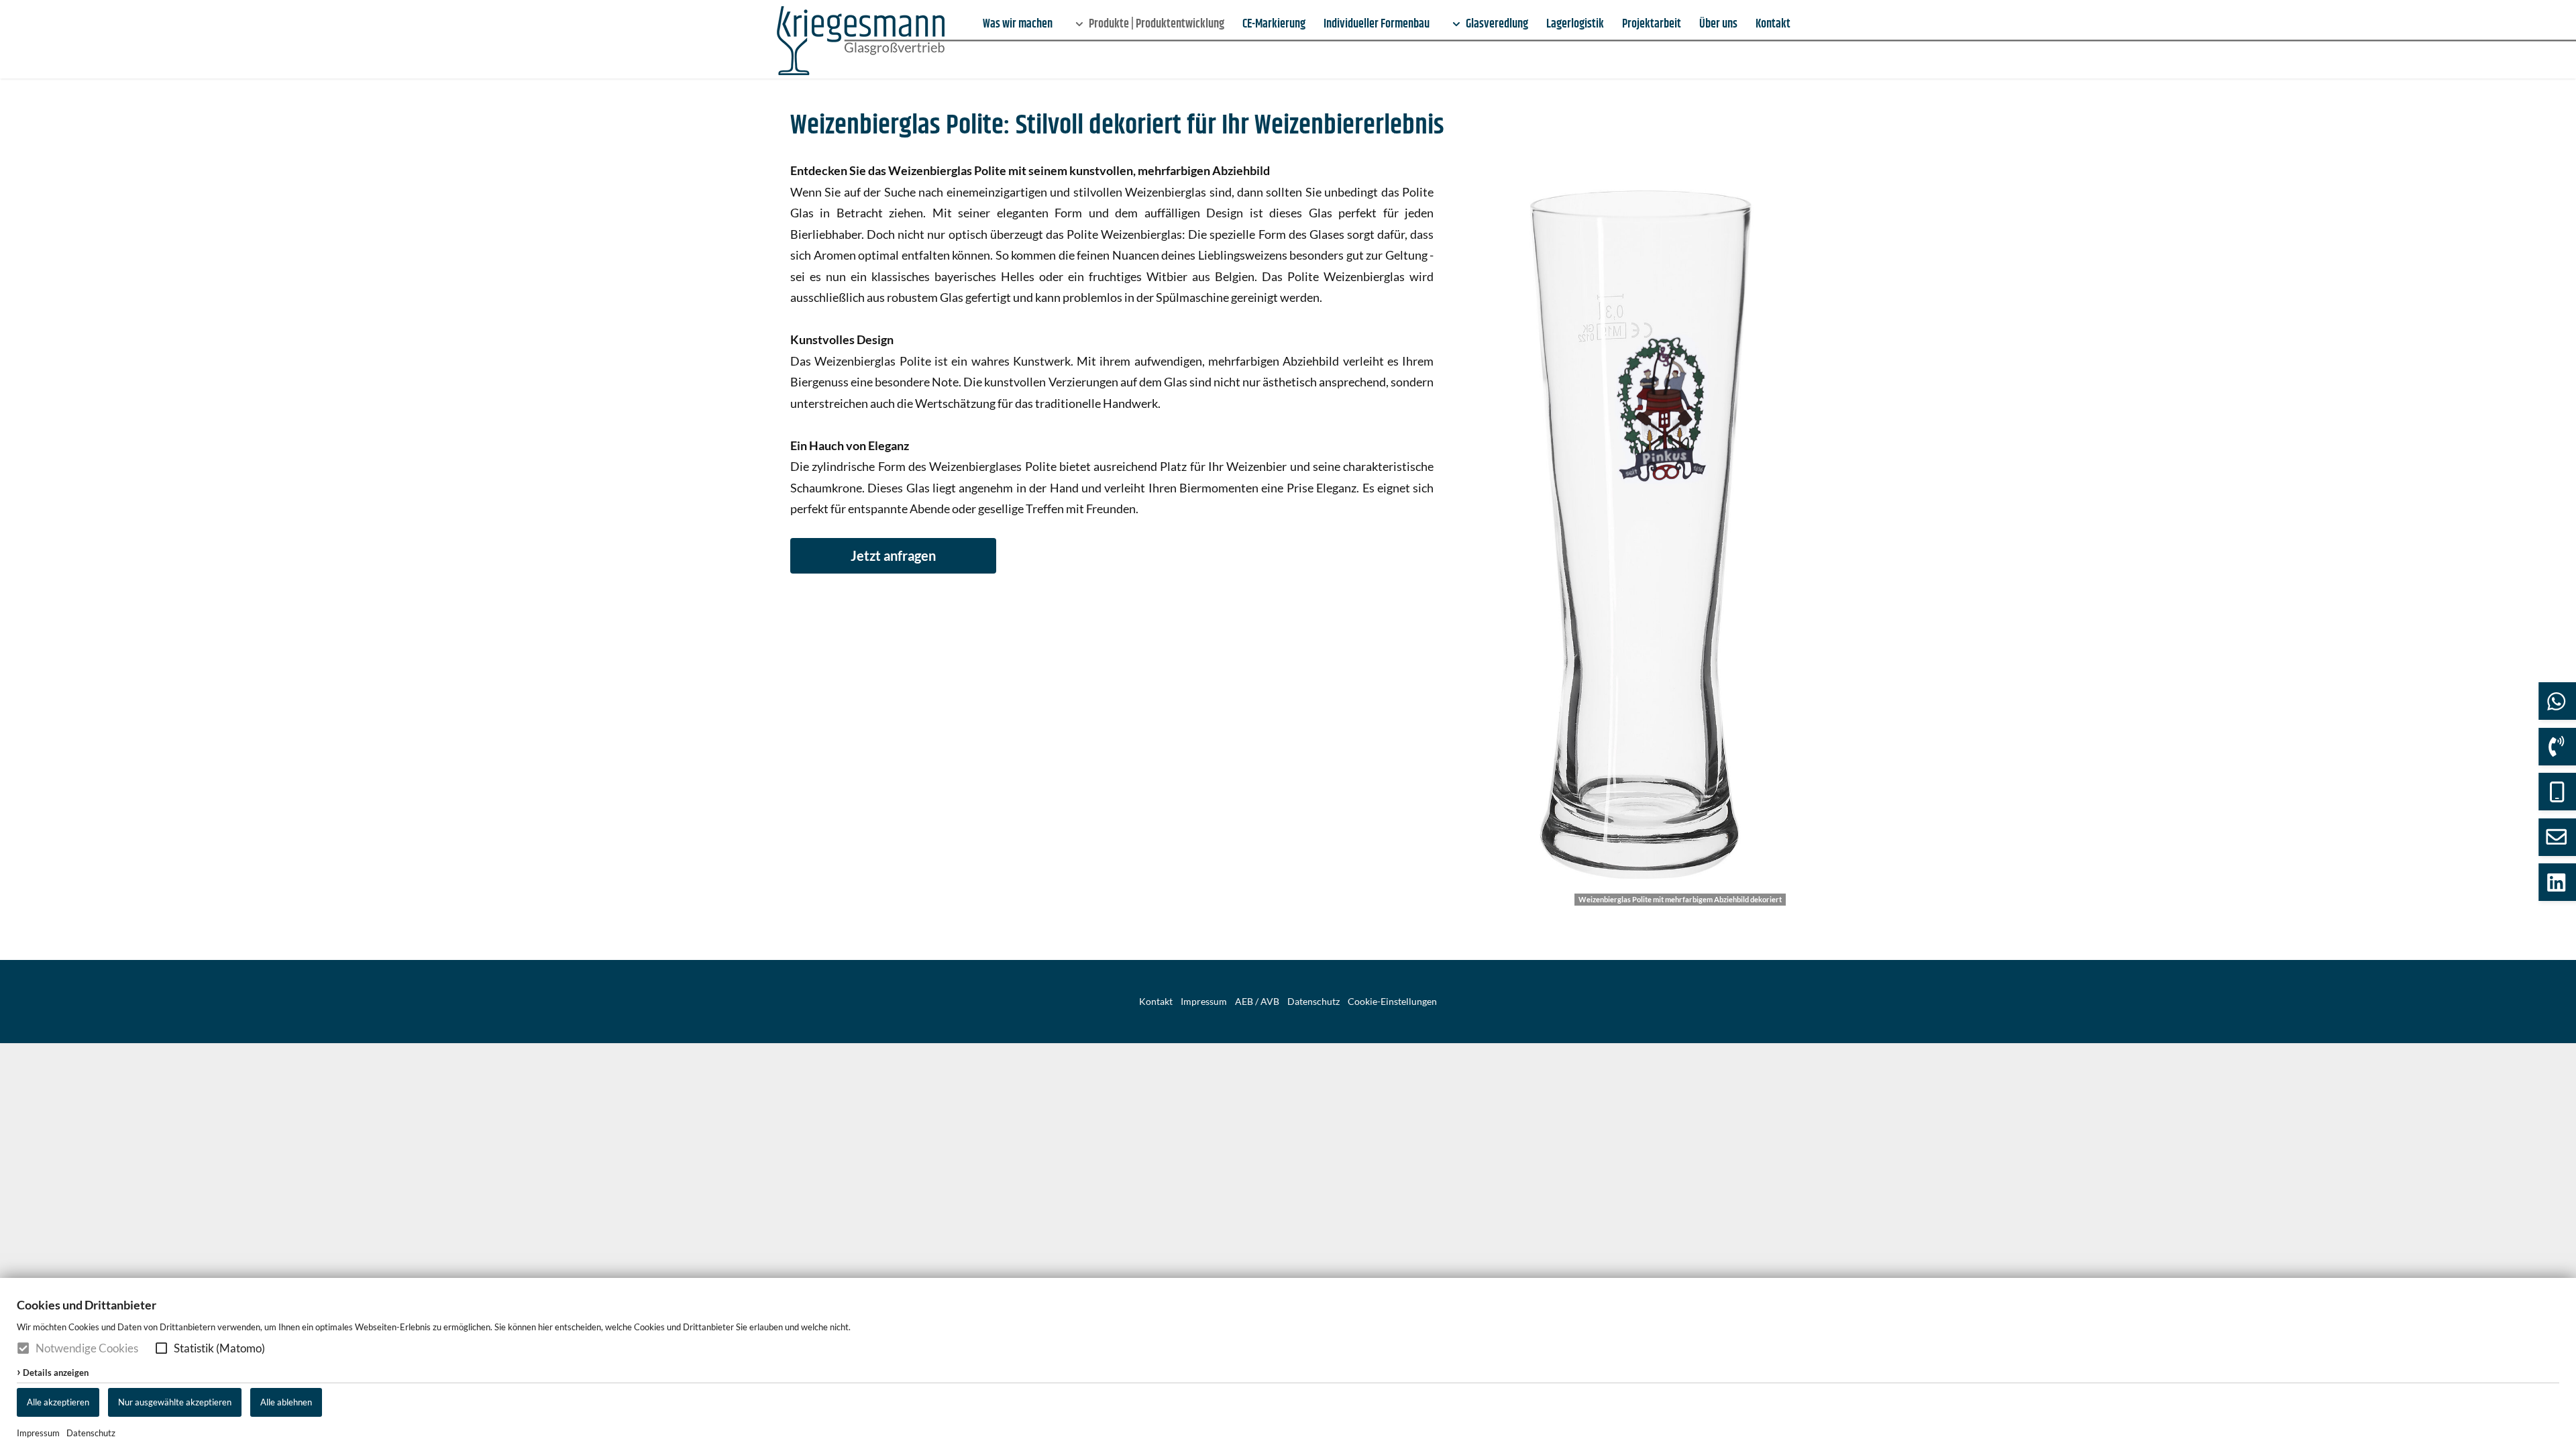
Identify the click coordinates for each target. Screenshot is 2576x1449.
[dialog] (1288, 1363)
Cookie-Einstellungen (1392, 1002)
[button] (161, 1348)
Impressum (38, 1433)
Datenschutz (91, 1433)
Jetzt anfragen (893, 555)
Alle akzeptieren (58, 1402)
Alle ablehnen (286, 1402)
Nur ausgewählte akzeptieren (175, 1402)
